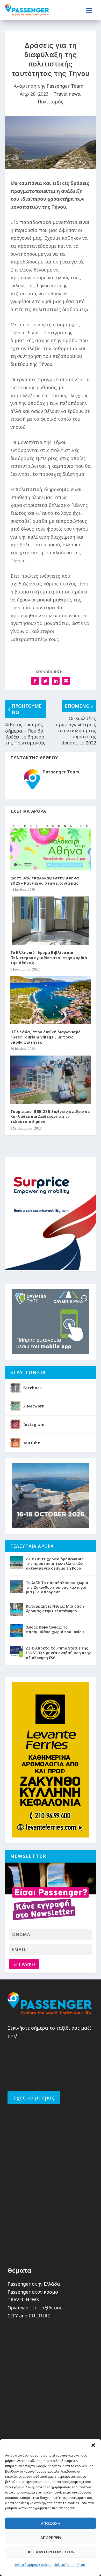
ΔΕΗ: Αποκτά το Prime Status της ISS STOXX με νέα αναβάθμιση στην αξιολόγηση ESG (58, 1653)
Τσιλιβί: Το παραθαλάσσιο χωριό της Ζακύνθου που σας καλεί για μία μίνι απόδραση (57, 1587)
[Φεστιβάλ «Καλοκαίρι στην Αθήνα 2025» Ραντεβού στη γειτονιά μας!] (51, 846)
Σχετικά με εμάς (34, 2097)
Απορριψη (51, 2537)
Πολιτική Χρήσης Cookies (33, 2565)
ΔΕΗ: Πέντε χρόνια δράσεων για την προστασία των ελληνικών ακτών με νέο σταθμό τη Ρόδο (55, 1564)
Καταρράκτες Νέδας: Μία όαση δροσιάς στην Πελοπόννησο (55, 1609)
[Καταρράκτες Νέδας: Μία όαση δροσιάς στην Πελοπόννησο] (17, 1610)
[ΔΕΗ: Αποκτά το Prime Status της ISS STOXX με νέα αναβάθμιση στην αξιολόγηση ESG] (17, 1652)
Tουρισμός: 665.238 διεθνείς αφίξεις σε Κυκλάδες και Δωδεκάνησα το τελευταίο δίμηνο (50, 1117)
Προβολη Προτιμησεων (51, 2552)
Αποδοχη (51, 2523)
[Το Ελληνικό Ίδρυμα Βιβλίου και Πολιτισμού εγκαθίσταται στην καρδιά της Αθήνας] (51, 921)
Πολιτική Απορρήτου (69, 2565)
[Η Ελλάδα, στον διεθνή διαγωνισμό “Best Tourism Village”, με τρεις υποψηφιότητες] (51, 1000)
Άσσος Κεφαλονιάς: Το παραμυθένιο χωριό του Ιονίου (55, 1629)
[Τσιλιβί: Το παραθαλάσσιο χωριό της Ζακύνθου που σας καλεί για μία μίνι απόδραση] (17, 1586)
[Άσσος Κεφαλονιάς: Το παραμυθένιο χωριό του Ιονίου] (17, 1631)
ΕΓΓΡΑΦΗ (24, 1964)
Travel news (67, 94)
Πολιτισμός (51, 102)
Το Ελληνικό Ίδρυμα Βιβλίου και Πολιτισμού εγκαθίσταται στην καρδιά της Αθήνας (49, 958)
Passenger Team (65, 86)
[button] (93, 2445)
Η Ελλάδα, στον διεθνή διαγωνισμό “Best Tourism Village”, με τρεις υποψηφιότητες (46, 1037)
